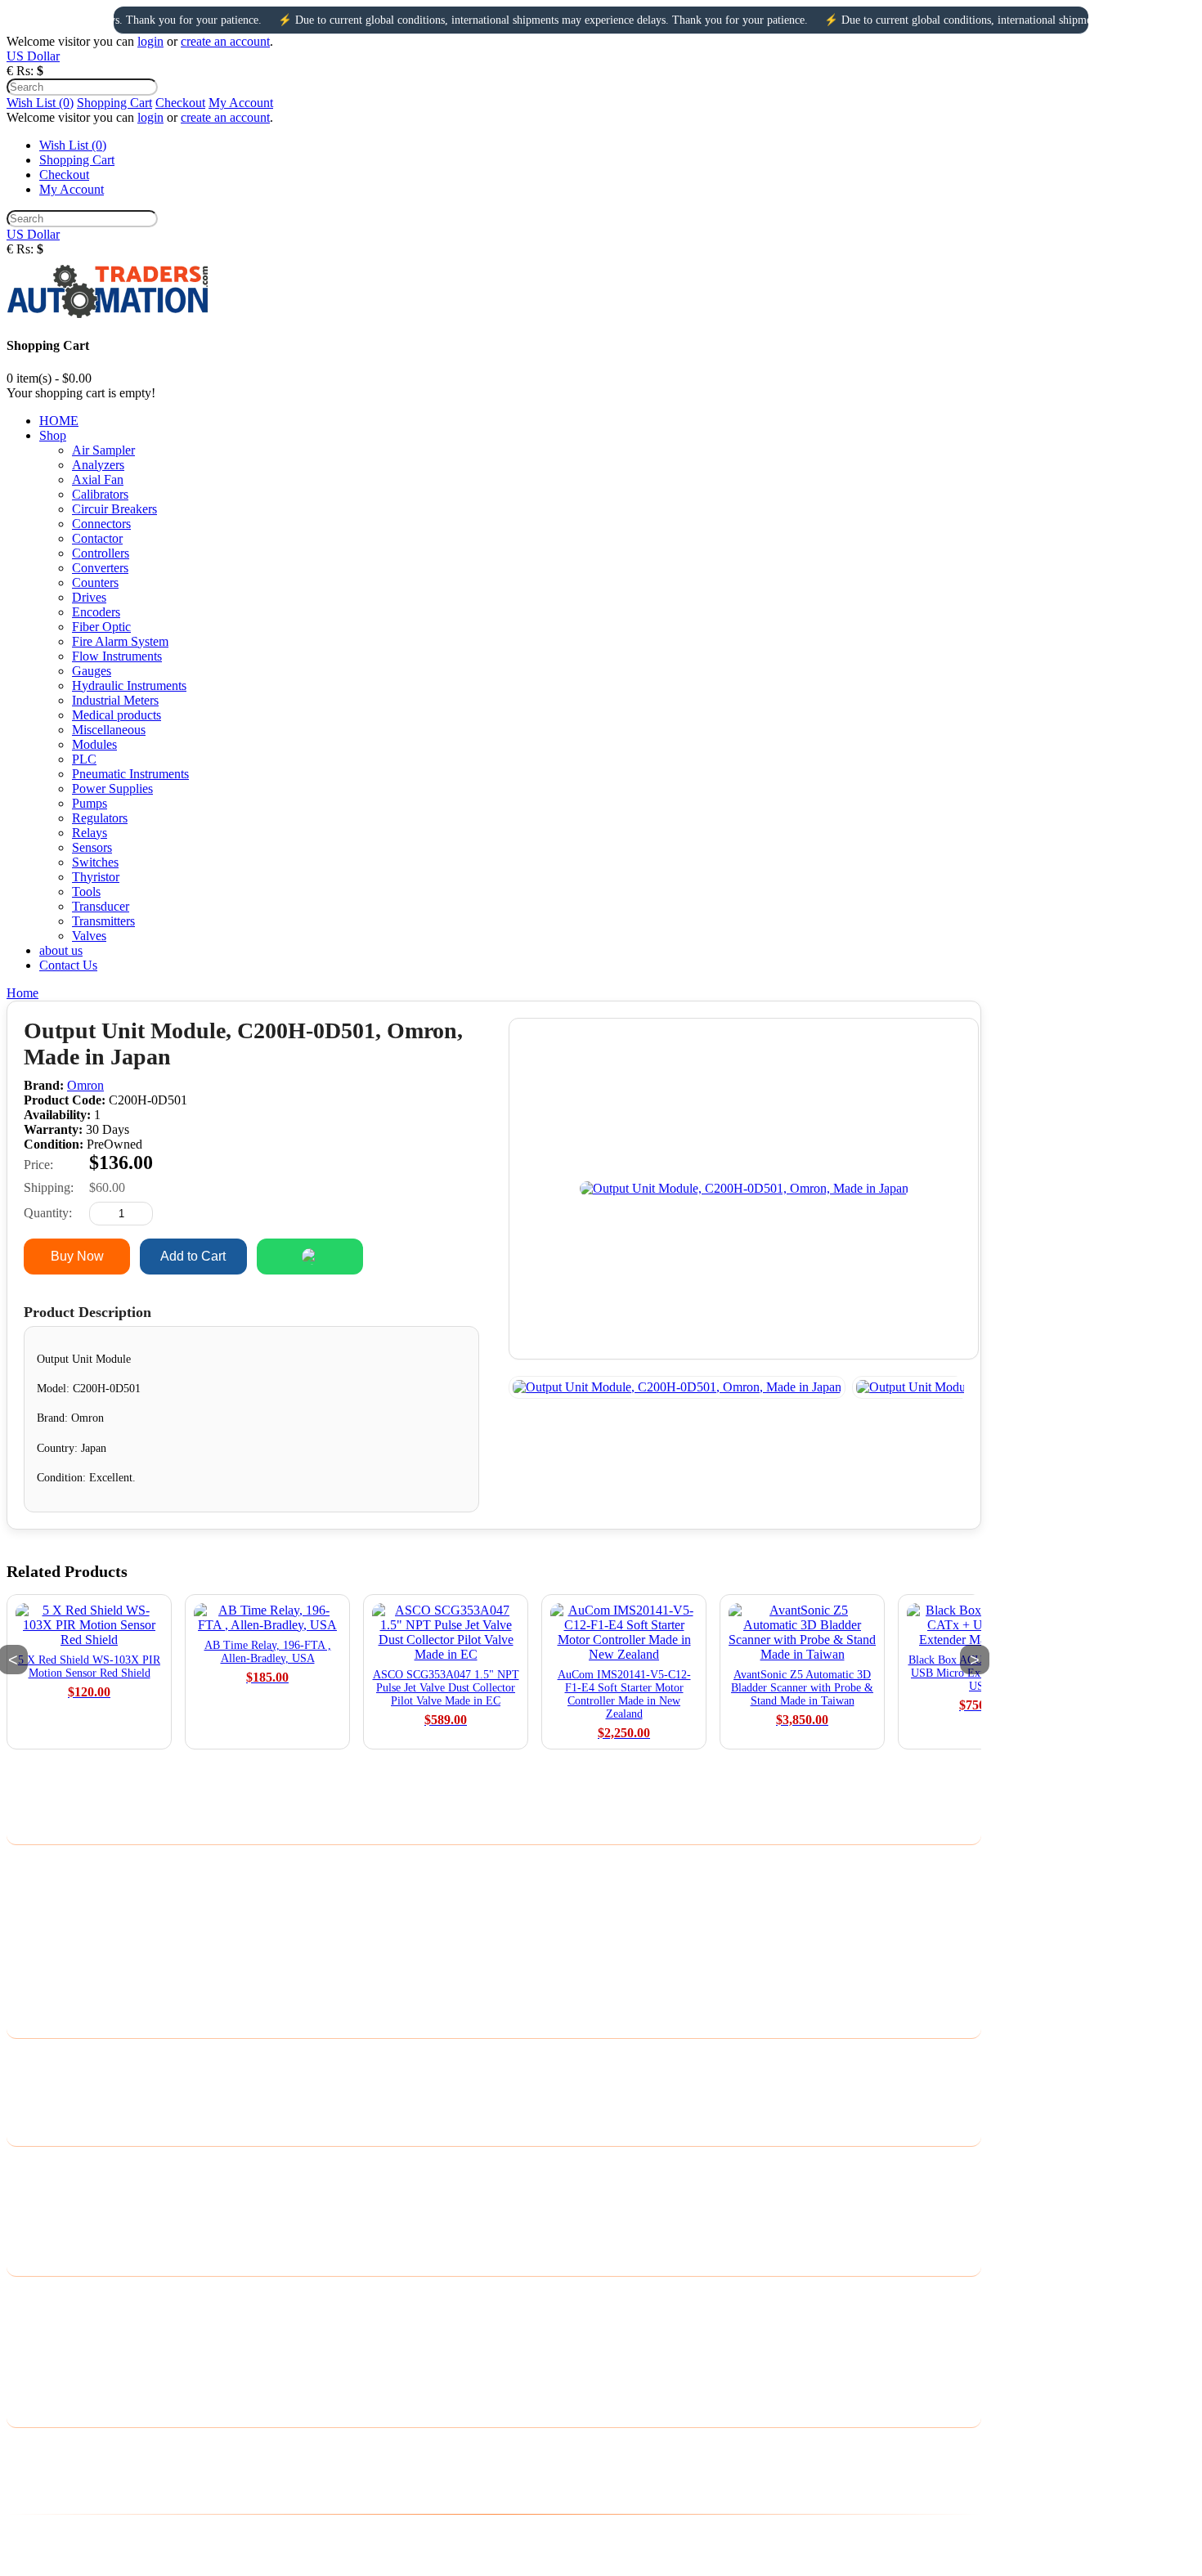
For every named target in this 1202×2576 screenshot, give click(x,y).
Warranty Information (62, 1971)
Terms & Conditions (59, 1928)
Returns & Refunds (56, 1949)
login (150, 41)
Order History (43, 2317)
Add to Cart (193, 1256)
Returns (27, 2079)
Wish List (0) (40, 103)
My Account (241, 103)
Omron (85, 1085)
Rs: (25, 71)
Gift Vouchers (43, 2187)
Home (22, 993)
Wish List (31, 2339)
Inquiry (426, 1256)
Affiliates (30, 2209)
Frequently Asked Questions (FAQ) (99, 1992)
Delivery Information (61, 1864)
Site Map (30, 2101)
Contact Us (36, 2058)
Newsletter (34, 2360)
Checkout (180, 103)
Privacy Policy (44, 1886)
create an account (225, 41)
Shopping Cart (114, 103)
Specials (28, 2230)
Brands (25, 2166)
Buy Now (77, 1256)
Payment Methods (53, 1907)
